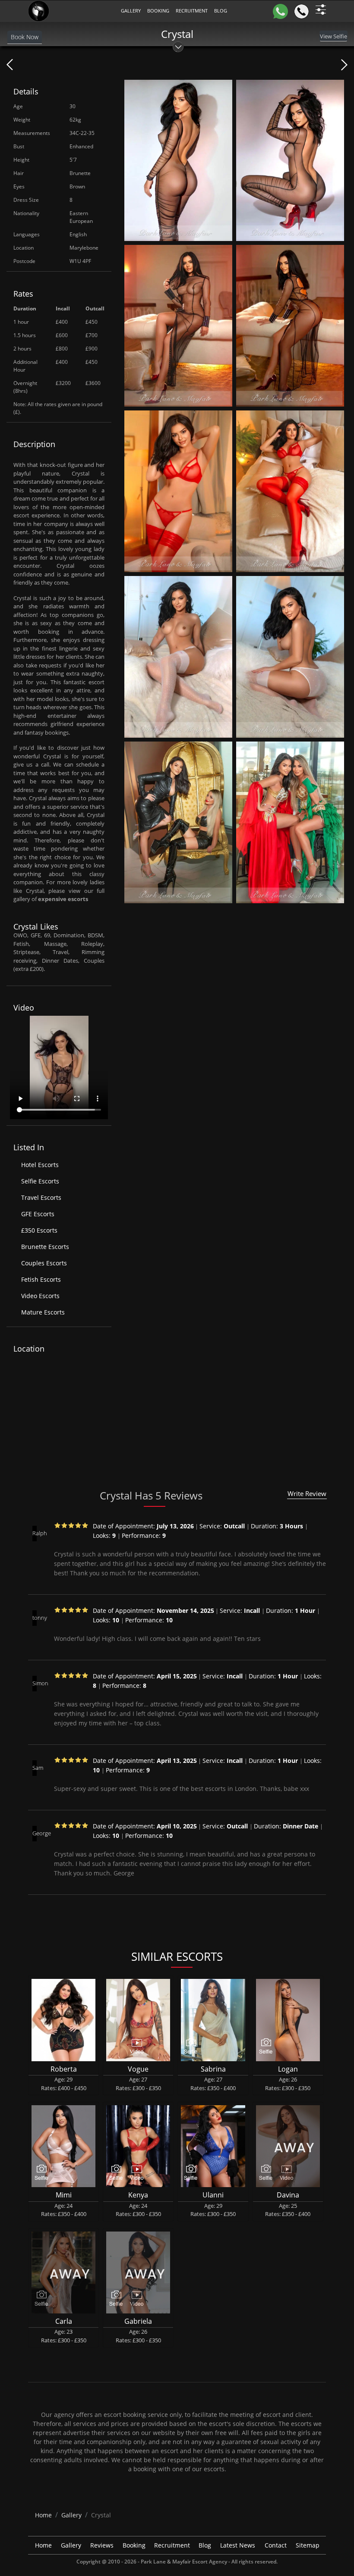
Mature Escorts (43, 1312)
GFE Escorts (38, 1214)
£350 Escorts (39, 1230)
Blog (205, 2545)
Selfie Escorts (40, 1181)
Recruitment (192, 11)
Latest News (238, 2545)
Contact (276, 2545)
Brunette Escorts (45, 1247)
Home (43, 2545)
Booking (158, 11)
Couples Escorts (44, 1263)
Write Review (307, 1493)
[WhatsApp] (280, 11)
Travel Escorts (41, 1197)
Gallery (131, 11)
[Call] (302, 11)
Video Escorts (40, 1296)
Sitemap (308, 2545)
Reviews (102, 2545)
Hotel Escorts (40, 1165)
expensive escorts (63, 899)
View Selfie (333, 36)
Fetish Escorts (41, 1279)
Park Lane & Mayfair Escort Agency (184, 2562)
